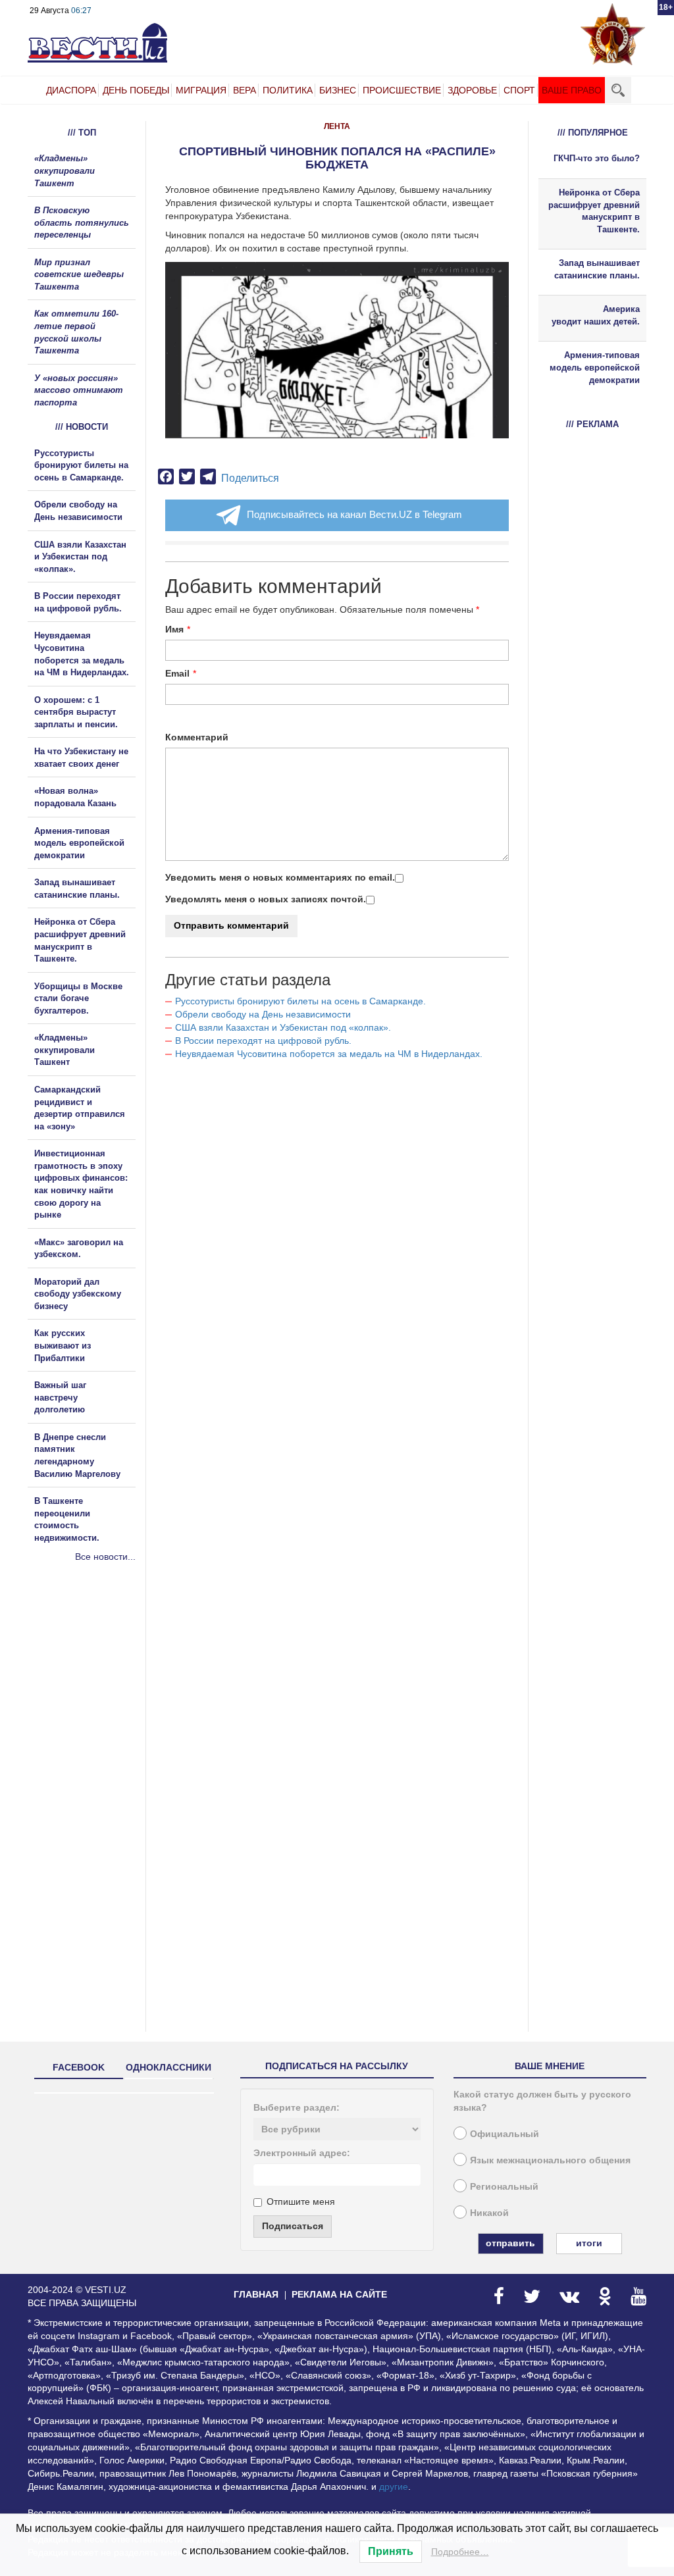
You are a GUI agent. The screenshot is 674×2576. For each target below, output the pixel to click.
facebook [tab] (79, 2067)
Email (177, 673)
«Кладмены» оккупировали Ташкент (65, 170)
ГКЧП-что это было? (597, 158)
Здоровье (472, 90)
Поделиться (250, 478)
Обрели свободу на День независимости (263, 1014)
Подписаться (293, 2226)
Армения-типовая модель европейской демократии (79, 843)
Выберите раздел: (297, 2107)
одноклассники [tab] (168, 2067)
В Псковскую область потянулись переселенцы (82, 222)
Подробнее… (460, 2552)
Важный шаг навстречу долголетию (60, 1397)
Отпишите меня (301, 2202)
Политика (288, 90)
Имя (174, 629)
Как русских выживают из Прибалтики (63, 1345)
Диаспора (71, 90)
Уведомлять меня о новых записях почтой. (266, 899)
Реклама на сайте (339, 2294)
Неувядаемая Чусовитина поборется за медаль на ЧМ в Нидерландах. (329, 1054)
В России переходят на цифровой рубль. (263, 1041)
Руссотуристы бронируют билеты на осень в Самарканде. (300, 1001)
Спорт (519, 90)
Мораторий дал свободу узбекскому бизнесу (78, 1294)
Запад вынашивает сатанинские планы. (597, 269)
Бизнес (338, 90)
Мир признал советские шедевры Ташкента (79, 274)
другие (394, 2486)
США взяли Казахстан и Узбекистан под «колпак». (283, 1027)
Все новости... (105, 1557)
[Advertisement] (107, 1705)
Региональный (504, 2186)
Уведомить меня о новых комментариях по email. (280, 877)
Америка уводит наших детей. (596, 315)
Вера (245, 90)
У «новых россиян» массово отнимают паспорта (79, 390)
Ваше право (572, 90)
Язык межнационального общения (550, 2160)
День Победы (136, 90)
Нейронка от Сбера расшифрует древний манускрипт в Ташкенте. (594, 211)
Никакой (489, 2213)
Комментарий (197, 737)
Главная (256, 2294)
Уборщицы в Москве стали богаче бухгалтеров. (78, 998)
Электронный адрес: (302, 2153)
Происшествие (402, 90)
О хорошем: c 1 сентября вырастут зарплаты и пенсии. (76, 712)
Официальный (505, 2134)
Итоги (589, 2243)
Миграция (201, 90)
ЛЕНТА (337, 126)
